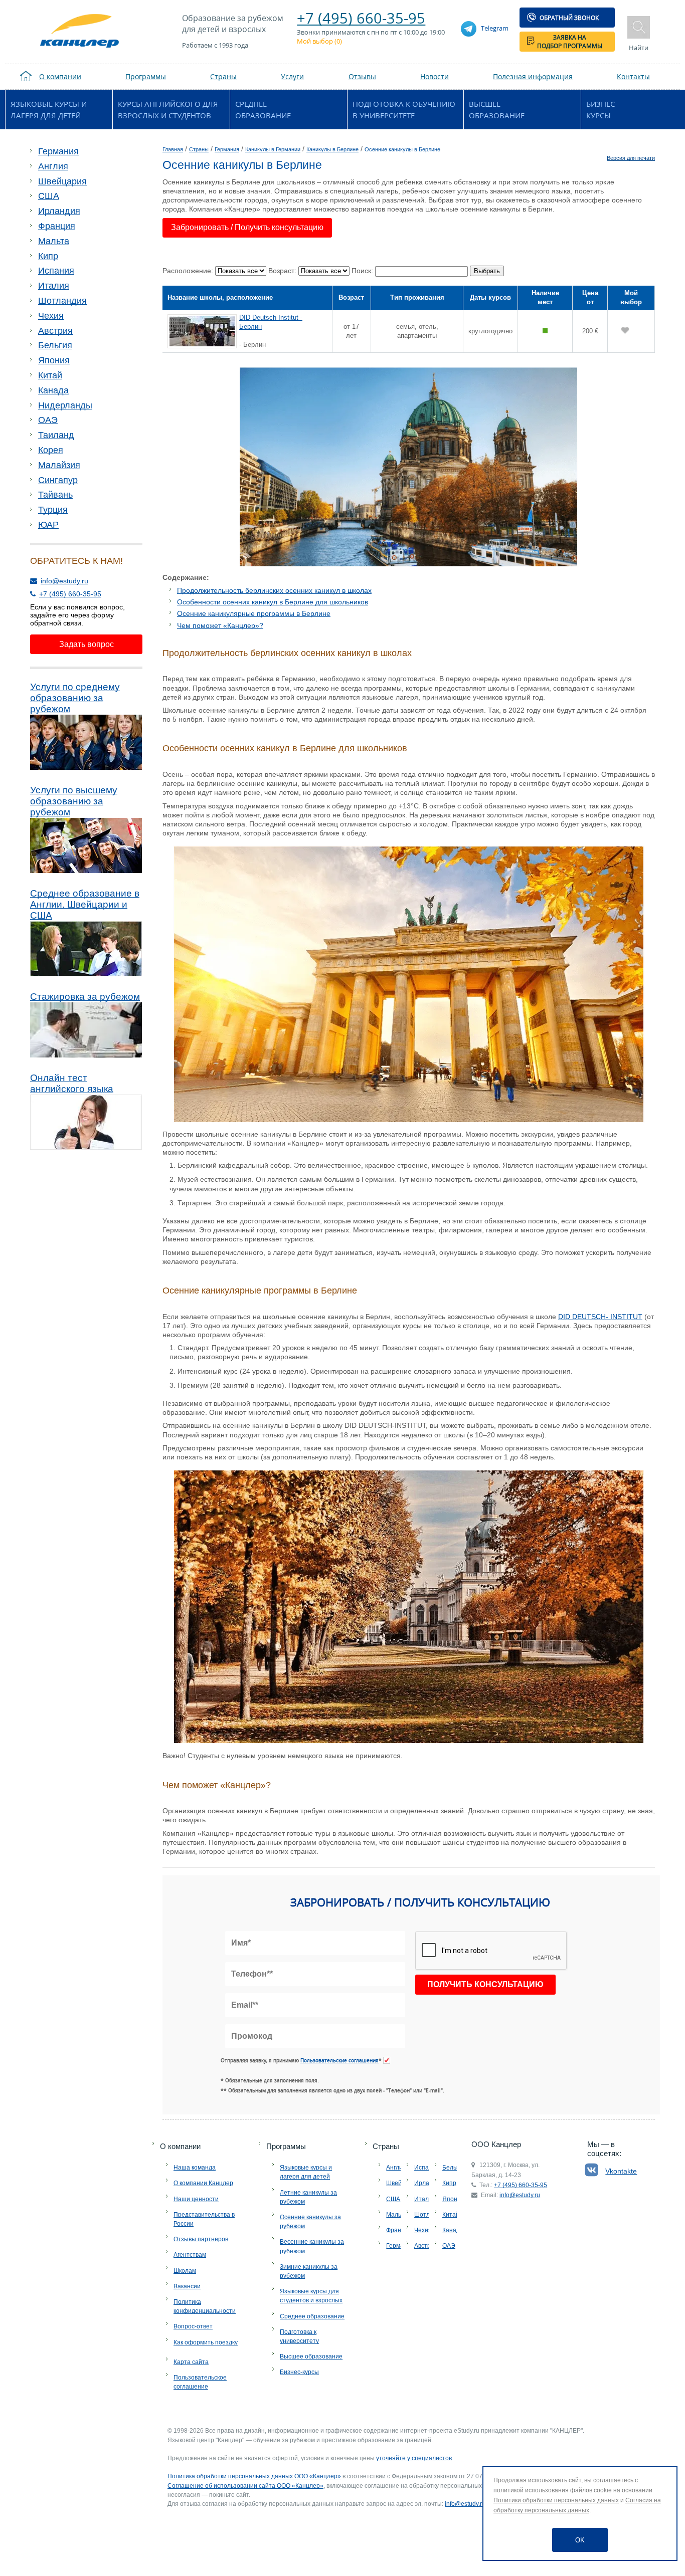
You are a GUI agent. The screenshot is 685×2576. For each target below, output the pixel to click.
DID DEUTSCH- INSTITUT (600, 1317)
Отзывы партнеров (201, 2239)
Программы (286, 2146)
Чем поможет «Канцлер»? (220, 625)
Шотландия (62, 301)
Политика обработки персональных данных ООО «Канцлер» (254, 2476)
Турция (53, 510)
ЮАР (48, 525)
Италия (54, 286)
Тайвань (55, 495)
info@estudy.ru (64, 581)
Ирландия (59, 211)
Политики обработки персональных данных (556, 2500)
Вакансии (187, 2286)
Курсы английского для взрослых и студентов (168, 110)
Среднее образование (263, 110)
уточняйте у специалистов (414, 2458)
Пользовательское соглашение (200, 2382)
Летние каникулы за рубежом (308, 2197)
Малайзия (59, 465)
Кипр (48, 256)
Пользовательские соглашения (339, 2060)
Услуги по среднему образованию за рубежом (75, 698)
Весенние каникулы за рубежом (312, 2246)
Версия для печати (631, 158)
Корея (51, 450)
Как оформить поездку (206, 2342)
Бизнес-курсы (602, 110)
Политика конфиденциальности (205, 2306)
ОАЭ (48, 420)
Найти (639, 48)
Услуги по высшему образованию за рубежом (74, 801)
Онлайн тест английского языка (72, 1083)
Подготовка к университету (299, 2336)
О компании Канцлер (203, 2183)
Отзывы (362, 76)
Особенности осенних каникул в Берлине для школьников (273, 602)
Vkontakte (621, 2171)
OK (580, 2540)
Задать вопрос (87, 644)
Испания (56, 271)
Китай (50, 375)
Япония (54, 360)
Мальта (54, 241)
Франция (57, 226)
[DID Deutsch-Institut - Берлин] (203, 331)
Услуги (292, 76)
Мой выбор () (319, 41)
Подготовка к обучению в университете (404, 110)
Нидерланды (65, 405)
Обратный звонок (569, 18)
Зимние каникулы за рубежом (309, 2271)
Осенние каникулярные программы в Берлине (254, 613)
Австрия (55, 331)
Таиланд (56, 435)
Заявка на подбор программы (570, 42)
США (49, 196)
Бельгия (55, 345)
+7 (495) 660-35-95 (361, 18)
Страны (386, 2146)
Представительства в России (204, 2219)
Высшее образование (497, 110)
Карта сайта (191, 2362)
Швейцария (62, 181)
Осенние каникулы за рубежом (310, 2222)
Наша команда (195, 2168)
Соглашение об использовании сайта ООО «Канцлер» (245, 2486)
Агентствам (190, 2255)
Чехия (51, 316)
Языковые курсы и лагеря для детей (49, 110)
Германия (58, 151)
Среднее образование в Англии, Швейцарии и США (85, 904)
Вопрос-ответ (193, 2326)
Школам (185, 2271)
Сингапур (58, 480)
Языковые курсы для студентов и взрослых (311, 2296)
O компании (180, 2146)
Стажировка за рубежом (85, 997)
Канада (53, 390)
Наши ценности (196, 2199)
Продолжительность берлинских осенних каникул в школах (274, 590)
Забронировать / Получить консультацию (247, 227)
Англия (53, 166)
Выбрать (487, 271)
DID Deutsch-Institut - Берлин (271, 322)
